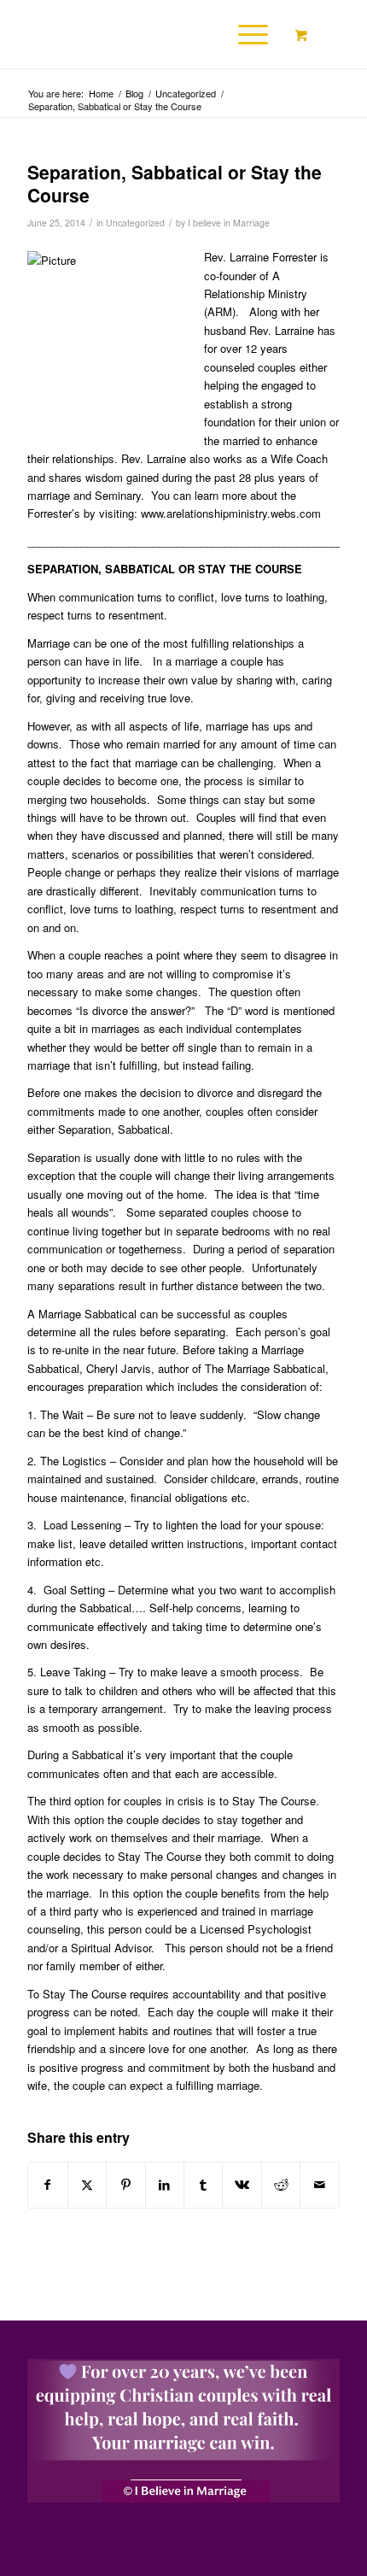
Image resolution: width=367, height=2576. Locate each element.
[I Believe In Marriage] (152, 34)
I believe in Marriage (229, 223)
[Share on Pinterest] (125, 2185)
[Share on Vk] (242, 2185)
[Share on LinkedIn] (165, 2185)
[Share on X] (87, 2185)
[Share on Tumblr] (203, 2185)
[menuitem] (250, 34)
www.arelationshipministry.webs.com (231, 513)
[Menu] (245, 34)
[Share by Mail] (319, 2185)
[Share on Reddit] (281, 2185)
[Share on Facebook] (47, 2185)
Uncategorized (135, 223)
